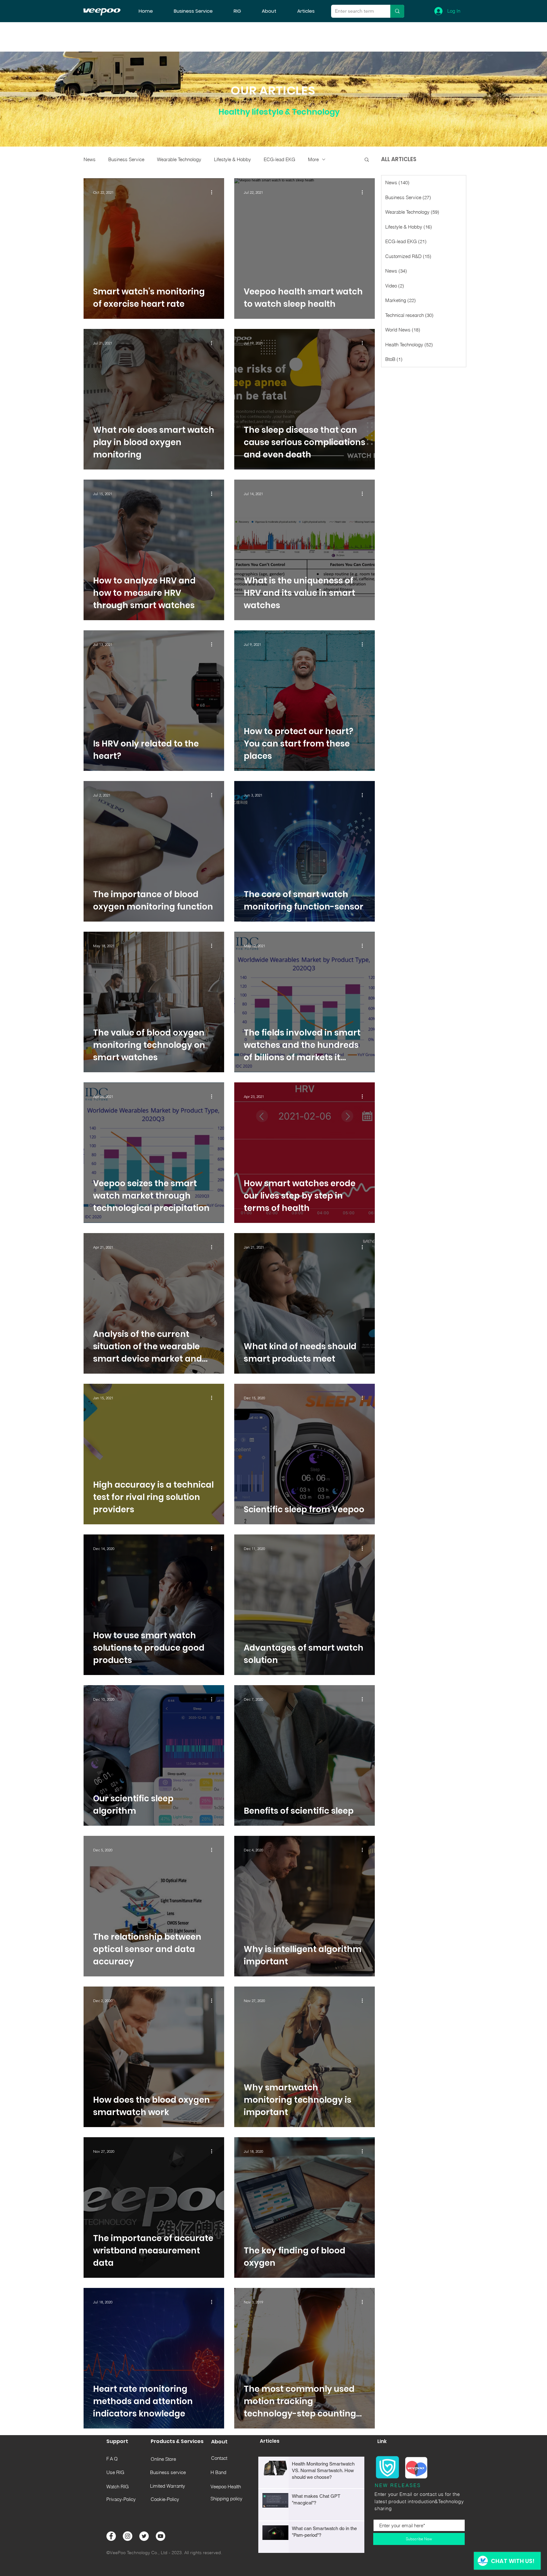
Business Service (126, 159)
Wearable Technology (179, 159)
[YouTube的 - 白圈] (160, 2536)
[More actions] (214, 192)
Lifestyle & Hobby (233, 159)
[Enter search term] (397, 11)
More (313, 159)
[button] (367, 160)
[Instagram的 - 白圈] (128, 2536)
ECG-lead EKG (280, 159)
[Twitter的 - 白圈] (144, 2536)
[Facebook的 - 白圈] (111, 2536)
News (90, 159)
